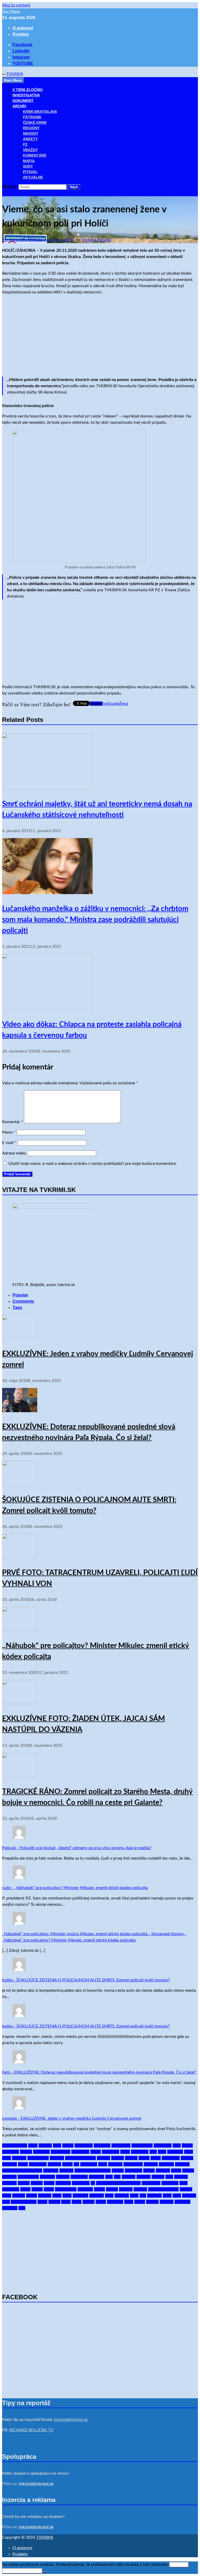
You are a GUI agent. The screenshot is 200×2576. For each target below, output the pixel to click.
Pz (93, 2183)
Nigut (176, 2171)
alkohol (45, 2145)
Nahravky (133, 2171)
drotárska (111, 2152)
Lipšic (67, 2164)
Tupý (109, 2196)
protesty (63, 2183)
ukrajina (154, 2196)
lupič (103, 2164)
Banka (68, 2145)
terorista (80, 2196)
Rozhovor (11, 2189)
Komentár (12, 1122)
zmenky (167, 2202)
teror (67, 2196)
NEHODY (31, 133)
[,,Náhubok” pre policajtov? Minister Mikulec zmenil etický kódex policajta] (20, 1630)
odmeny (9, 2177)
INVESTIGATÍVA (26, 95)
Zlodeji (152, 2202)
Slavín (99, 2189)
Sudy (7, 2196)
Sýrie (57, 2196)
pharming (79, 2177)
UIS (143, 2196)
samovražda (66, 2189)
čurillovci (41, 2152)
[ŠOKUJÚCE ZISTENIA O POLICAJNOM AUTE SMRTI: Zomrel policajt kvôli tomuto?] (20, 1484)
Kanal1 (118, 2158)
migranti (51, 2171)
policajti (9, 2183)
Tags (17, 1308)
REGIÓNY (31, 128)
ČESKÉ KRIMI (35, 122)
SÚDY (28, 166)
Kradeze (10, 2164)
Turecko (122, 2196)
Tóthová (97, 2196)
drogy (96, 2152)
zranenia (10, 2208)
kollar (156, 2158)
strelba (186, 2189)
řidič (183, 2183)
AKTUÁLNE (33, 177)
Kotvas (187, 2158)
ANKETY (30, 139)
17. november (15, 2145)
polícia (24, 2183)
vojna (77, 2202)
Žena (124, 704)
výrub (101, 2202)
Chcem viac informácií (22, 2571)
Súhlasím (179, 2565)
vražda (89, 2202)
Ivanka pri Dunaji (80, 2158)
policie (37, 2183)
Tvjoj (134, 2196)
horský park (38, 2158)
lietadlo (54, 2164)
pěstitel (63, 2177)
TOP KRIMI (13, 193)
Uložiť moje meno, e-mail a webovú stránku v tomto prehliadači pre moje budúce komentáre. (93, 1164)
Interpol (57, 2158)
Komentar (171, 2158)
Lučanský (89, 2164)
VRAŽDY (30, 150)
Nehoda (163, 2171)
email (125, 2152)
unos (167, 2196)
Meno (9, 1132)
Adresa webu (14, 1153)
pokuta (158, 2177)
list (76, 2164)
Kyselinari (38, 2164)
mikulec (66, 2171)
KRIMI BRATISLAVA (40, 112)
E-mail (9, 1143)
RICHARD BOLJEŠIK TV (31, 2430)
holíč (107, 704)
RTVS (25, 2189)
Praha (49, 2183)
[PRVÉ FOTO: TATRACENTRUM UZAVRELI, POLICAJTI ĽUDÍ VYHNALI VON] (20, 1557)
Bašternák (84, 2145)
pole (115, 704)
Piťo (109, 2177)
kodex (144, 2158)
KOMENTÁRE (35, 155)
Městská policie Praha (22, 2171)
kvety (23, 2164)
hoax (189, 2152)
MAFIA (29, 161)
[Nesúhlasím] (45, 2572)
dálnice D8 (61, 2152)
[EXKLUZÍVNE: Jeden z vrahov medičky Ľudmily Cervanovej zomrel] (20, 1338)
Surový (19, 2196)
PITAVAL (30, 172)
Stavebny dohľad (163, 2189)
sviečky (45, 2196)
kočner (131, 2158)
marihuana (133, 2164)
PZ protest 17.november (118, 2183)
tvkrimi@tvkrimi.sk (71, 2420)
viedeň (54, 2202)
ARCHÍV (19, 106)
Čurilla (26, 2152)
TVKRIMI (45, 2537)
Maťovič (166, 2164)
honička (19, 2158)
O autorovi (23, 28)
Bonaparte (121, 2145)
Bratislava (163, 2145)
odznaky (47, 2177)
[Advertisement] (100, 336)
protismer (81, 2183)
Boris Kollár (142, 2145)
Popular (20, 1295)
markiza (151, 2164)
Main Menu (13, 80)
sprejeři (140, 2189)
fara (153, 2152)
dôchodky (80, 2152)
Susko (32, 2196)
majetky (115, 2164)
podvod (129, 2177)
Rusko (37, 2189)
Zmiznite (182, 2202)
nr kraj (188, 2171)
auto (57, 2145)
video (42, 2202)
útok (177, 2196)
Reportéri (170, 2183)
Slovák (112, 2189)
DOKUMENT (23, 101)
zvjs (22, 2208)
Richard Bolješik (97, 240)
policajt (181, 2177)
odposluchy (28, 2177)
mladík (118, 2171)
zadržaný (115, 2202)
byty (177, 2145)
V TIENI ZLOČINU (28, 90)
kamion (104, 2158)
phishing (96, 2177)
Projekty (21, 34)
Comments (23, 1301)
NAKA (149, 2171)
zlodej (140, 2202)
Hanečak (175, 2152)
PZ (25, 144)
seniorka (85, 2189)
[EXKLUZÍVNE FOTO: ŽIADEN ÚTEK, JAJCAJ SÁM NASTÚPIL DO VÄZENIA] (20, 1703)
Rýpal (49, 2189)
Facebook (140, 2152)
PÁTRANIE (32, 117)
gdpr (162, 2152)
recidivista (151, 2183)
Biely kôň (102, 2145)
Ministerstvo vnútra (93, 2171)
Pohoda (143, 2177)
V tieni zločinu (24, 2202)
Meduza (182, 2164)
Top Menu (11, 11)
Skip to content (16, 5)
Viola (66, 2202)
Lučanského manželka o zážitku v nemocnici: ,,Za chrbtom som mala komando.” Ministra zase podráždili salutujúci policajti (95, 920)
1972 (33, 2145)
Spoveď (126, 2189)
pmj (117, 2177)
